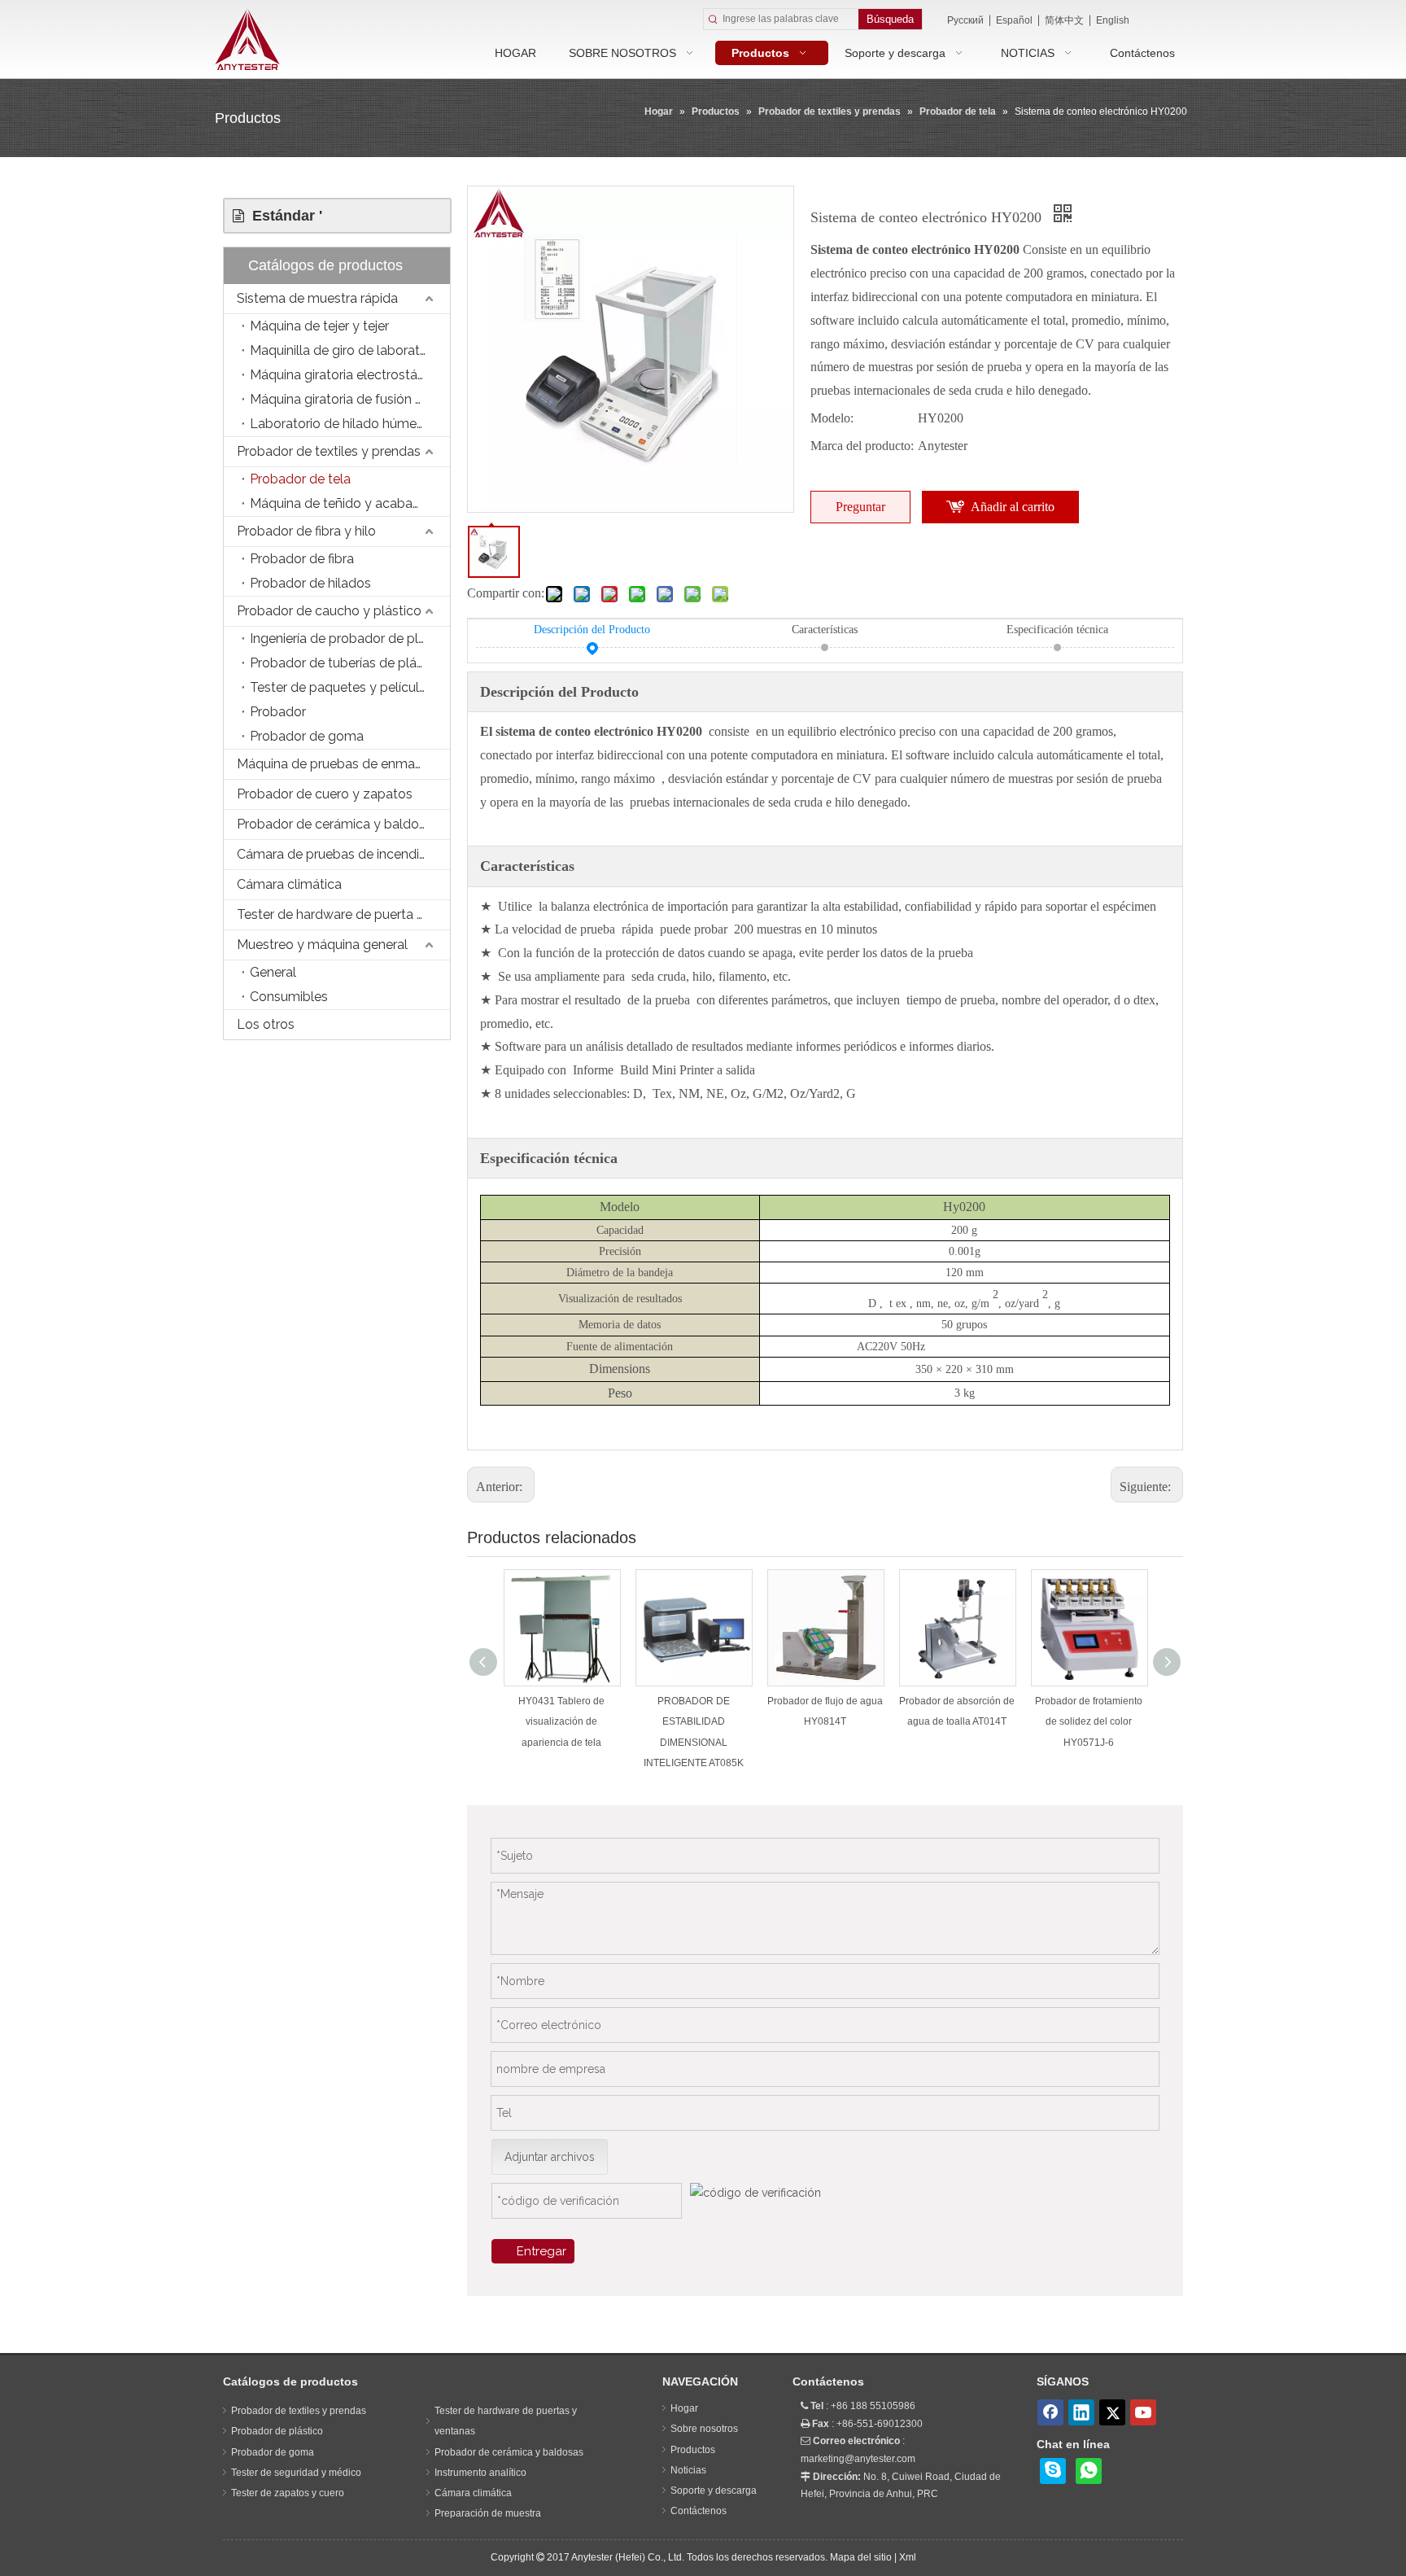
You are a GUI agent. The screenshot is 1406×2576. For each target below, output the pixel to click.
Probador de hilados (310, 583)
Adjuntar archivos (550, 2157)
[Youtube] (1143, 2412)
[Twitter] (1112, 2412)
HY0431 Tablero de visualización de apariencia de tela (561, 1721)
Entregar (541, 2251)
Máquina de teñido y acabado (339, 503)
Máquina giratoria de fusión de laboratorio (350, 399)
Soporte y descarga (714, 2491)
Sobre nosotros (704, 2429)
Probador (278, 712)
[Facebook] (1050, 2412)
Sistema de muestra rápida (317, 298)
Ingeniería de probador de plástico (350, 639)
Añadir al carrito (1013, 507)
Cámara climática (289, 884)
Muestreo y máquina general (322, 945)
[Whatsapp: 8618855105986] (1089, 2471)
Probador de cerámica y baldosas (338, 824)
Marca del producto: (862, 446)
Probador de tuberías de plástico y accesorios (350, 663)
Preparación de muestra (488, 2513)
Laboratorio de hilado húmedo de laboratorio (350, 424)
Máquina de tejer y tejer (319, 326)
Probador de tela (300, 479)
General (273, 972)
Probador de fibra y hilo (306, 531)
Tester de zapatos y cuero (288, 2493)
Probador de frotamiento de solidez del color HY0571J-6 (1089, 1721)
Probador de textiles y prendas (329, 451)
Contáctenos (699, 2511)
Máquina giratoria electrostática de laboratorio (350, 375)
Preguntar (860, 507)
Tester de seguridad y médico (296, 2473)
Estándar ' (283, 216)
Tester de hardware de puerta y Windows (343, 914)
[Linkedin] (1081, 2412)
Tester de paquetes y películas (341, 687)
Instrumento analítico (480, 2473)
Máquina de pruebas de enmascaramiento (343, 764)
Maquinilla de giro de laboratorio (346, 350)
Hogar (684, 2408)
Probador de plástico (277, 2431)
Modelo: (832, 418)
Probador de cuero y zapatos (325, 794)
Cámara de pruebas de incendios (335, 854)
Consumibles (289, 997)
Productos (693, 2450)
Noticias (688, 2470)
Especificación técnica (1057, 630)
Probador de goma (307, 736)
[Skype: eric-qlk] (1053, 2471)
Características (825, 630)
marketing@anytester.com (858, 2459)
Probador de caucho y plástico (329, 611)
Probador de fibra (302, 559)
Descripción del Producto (592, 630)
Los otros (266, 1024)
